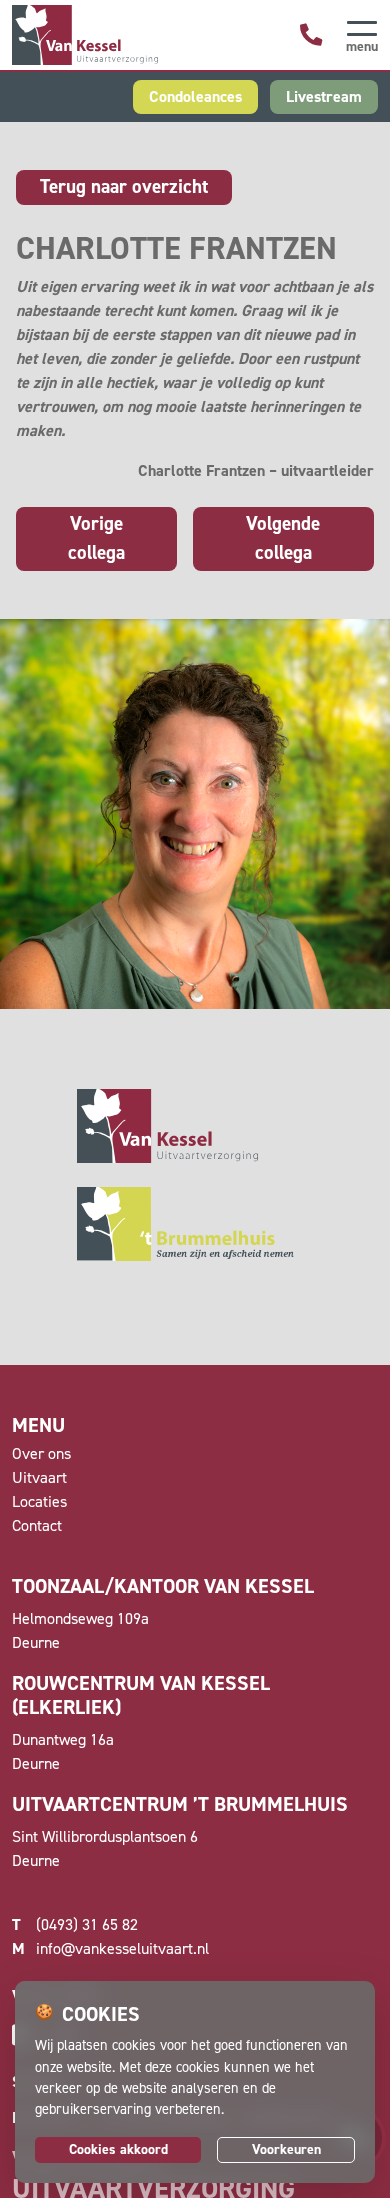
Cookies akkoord (118, 2149)
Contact (37, 1525)
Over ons (41, 1453)
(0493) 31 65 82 (75, 1924)
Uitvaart (39, 1477)
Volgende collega (283, 538)
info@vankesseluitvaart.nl (110, 1948)
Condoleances (195, 96)
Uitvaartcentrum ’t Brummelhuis (180, 1804)
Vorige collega (96, 538)
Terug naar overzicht (124, 186)
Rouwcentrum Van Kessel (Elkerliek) (141, 1695)
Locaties (39, 1501)
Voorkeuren (286, 2149)
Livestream (324, 96)
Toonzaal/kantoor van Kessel (163, 1586)
